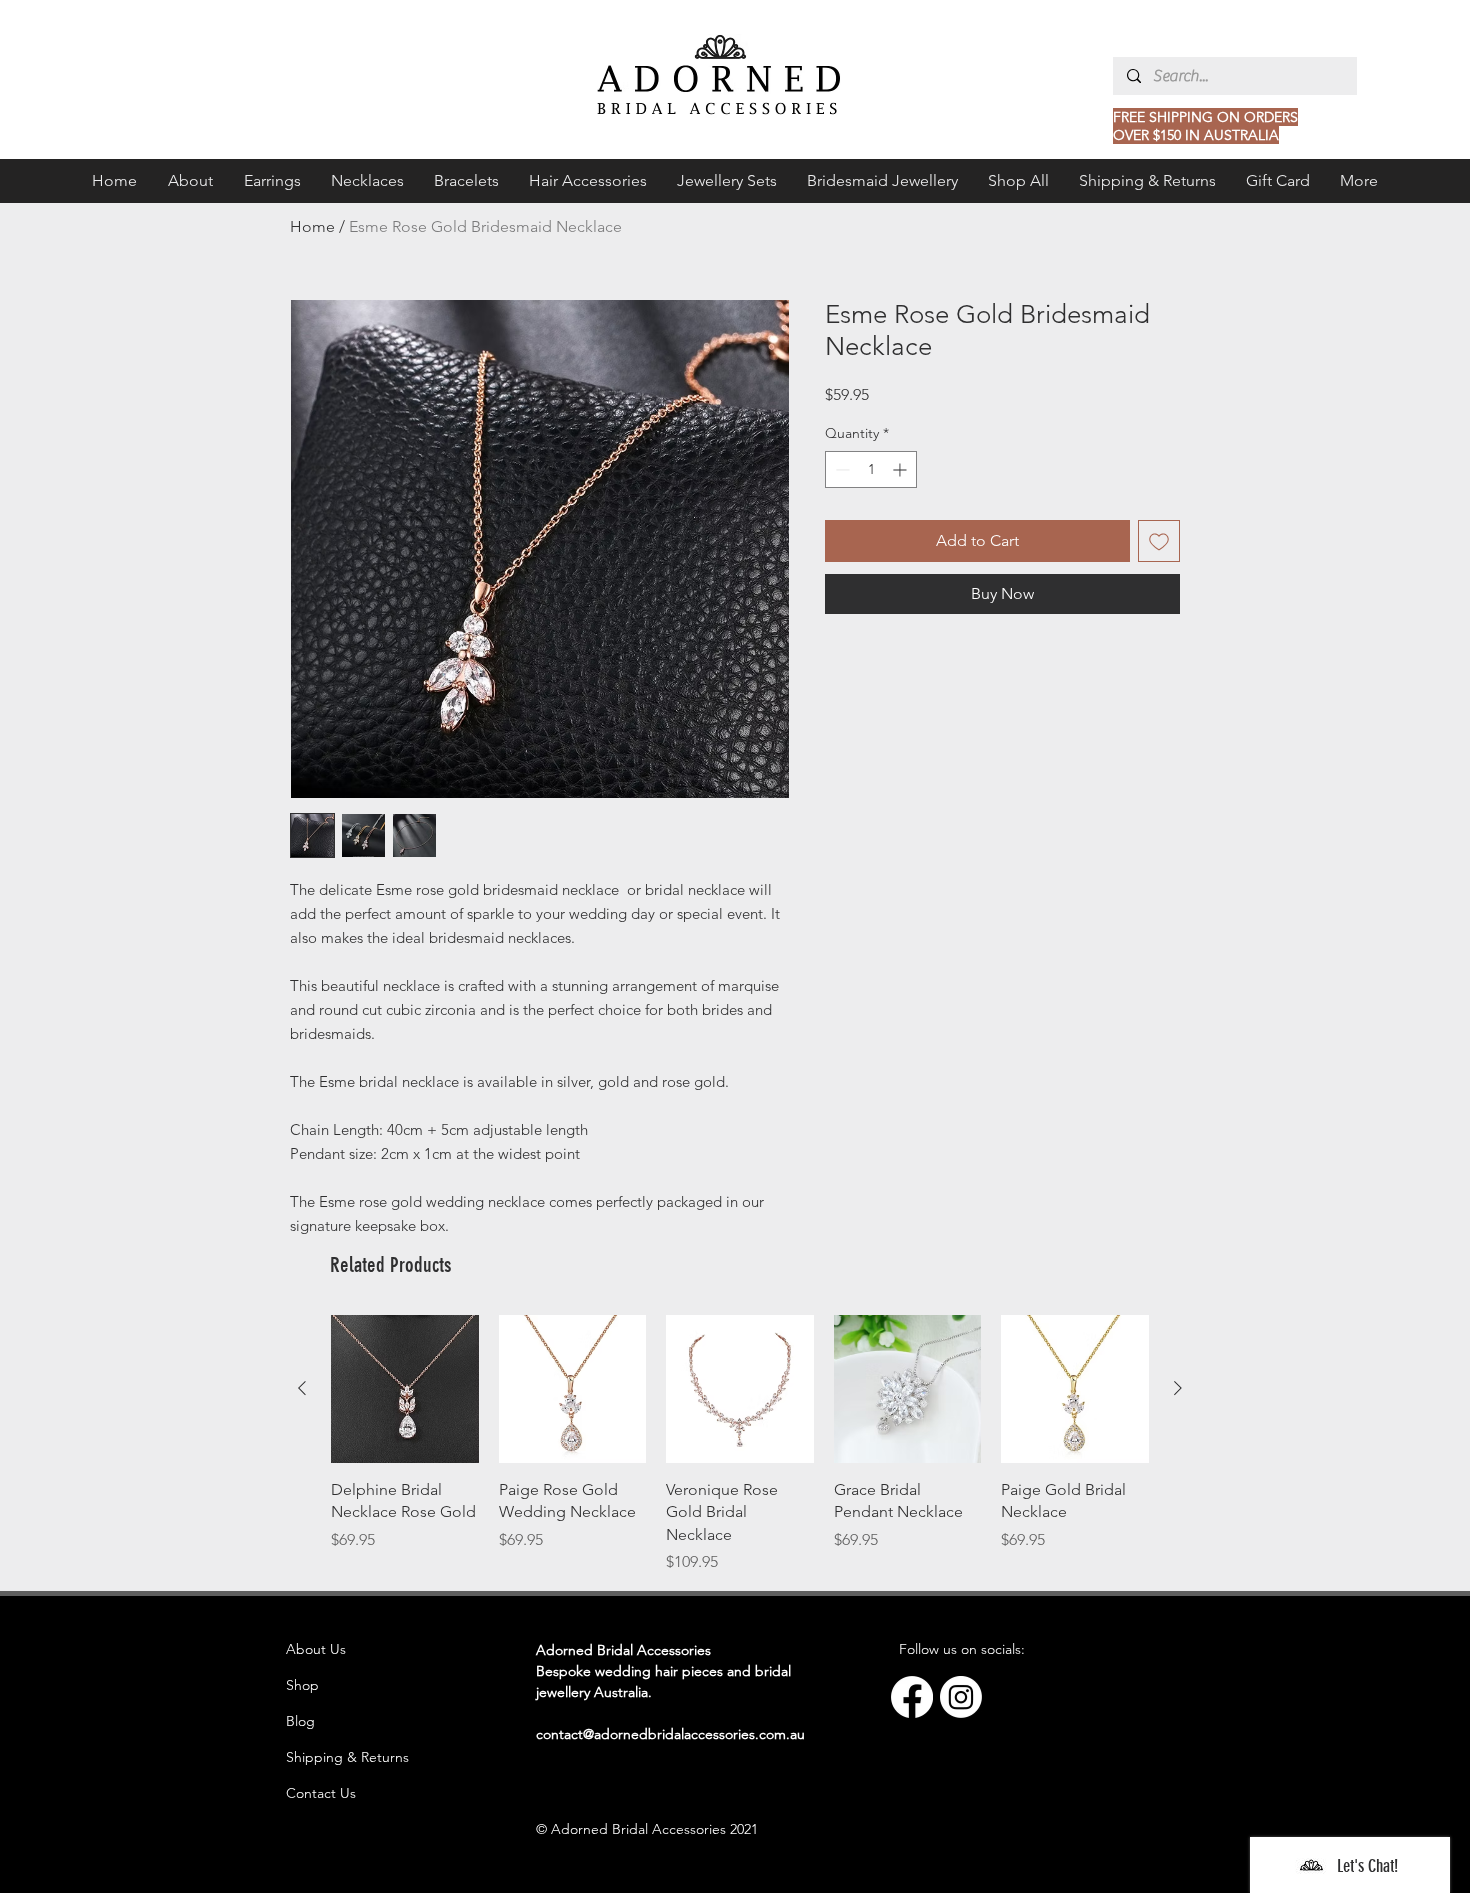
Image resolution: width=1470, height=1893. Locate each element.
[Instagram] (961, 1697)
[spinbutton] (871, 469)
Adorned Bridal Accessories (623, 1650)
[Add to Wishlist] (1159, 541)
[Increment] (901, 469)
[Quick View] (405, 1389)
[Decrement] (840, 469)
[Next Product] (1178, 1388)
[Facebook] (912, 1697)
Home (312, 226)
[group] (740, 1444)
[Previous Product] (302, 1388)
